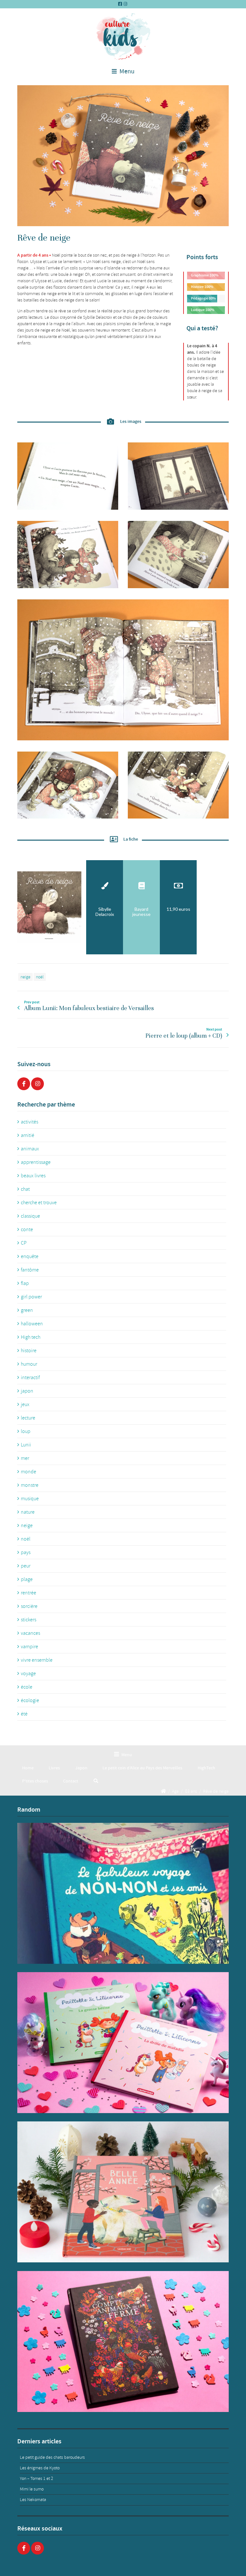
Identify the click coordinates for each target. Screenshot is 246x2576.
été (24, 1714)
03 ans (191, 1791)
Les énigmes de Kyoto (40, 2468)
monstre (30, 1485)
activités (29, 1122)
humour (29, 1364)
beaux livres (33, 1176)
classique (30, 1216)
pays (26, 1552)
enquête (30, 1256)
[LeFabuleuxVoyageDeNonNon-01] (123, 1893)
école (27, 1687)
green (27, 1310)
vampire (29, 1647)
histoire (29, 1351)
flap (25, 1283)
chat (25, 1189)
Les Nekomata (33, 2500)
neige (25, 977)
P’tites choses (35, 1781)
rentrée (29, 1593)
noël (40, 977)
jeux (25, 1404)
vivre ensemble (37, 1660)
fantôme (30, 1270)
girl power (31, 1297)
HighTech (206, 1768)
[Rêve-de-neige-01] (123, 156)
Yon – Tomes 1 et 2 (37, 2478)
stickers (29, 1620)
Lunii (26, 1445)
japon (27, 1391)
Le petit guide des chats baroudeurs (52, 2457)
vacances (30, 1633)
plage (27, 1579)
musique (30, 1499)
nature (28, 1512)
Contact (71, 1781)
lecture (28, 1418)
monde (29, 1472)
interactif (30, 1378)
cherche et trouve (39, 1203)
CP (24, 1243)
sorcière (29, 1606)
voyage (28, 1674)
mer (25, 1458)
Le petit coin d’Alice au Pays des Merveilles (142, 1768)
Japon (81, 1768)
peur (26, 1566)
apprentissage (36, 1162)
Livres (54, 1768)
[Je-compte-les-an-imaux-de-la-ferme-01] (123, 2341)
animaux (30, 1149)
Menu (126, 71)
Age (175, 1791)
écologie (30, 1700)
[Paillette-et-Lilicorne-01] (123, 2043)
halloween (32, 1324)
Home (28, 1768)
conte (27, 1230)
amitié (28, 1135)
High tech (31, 1337)
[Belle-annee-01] (123, 2192)
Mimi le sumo (32, 2489)
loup (26, 1431)
